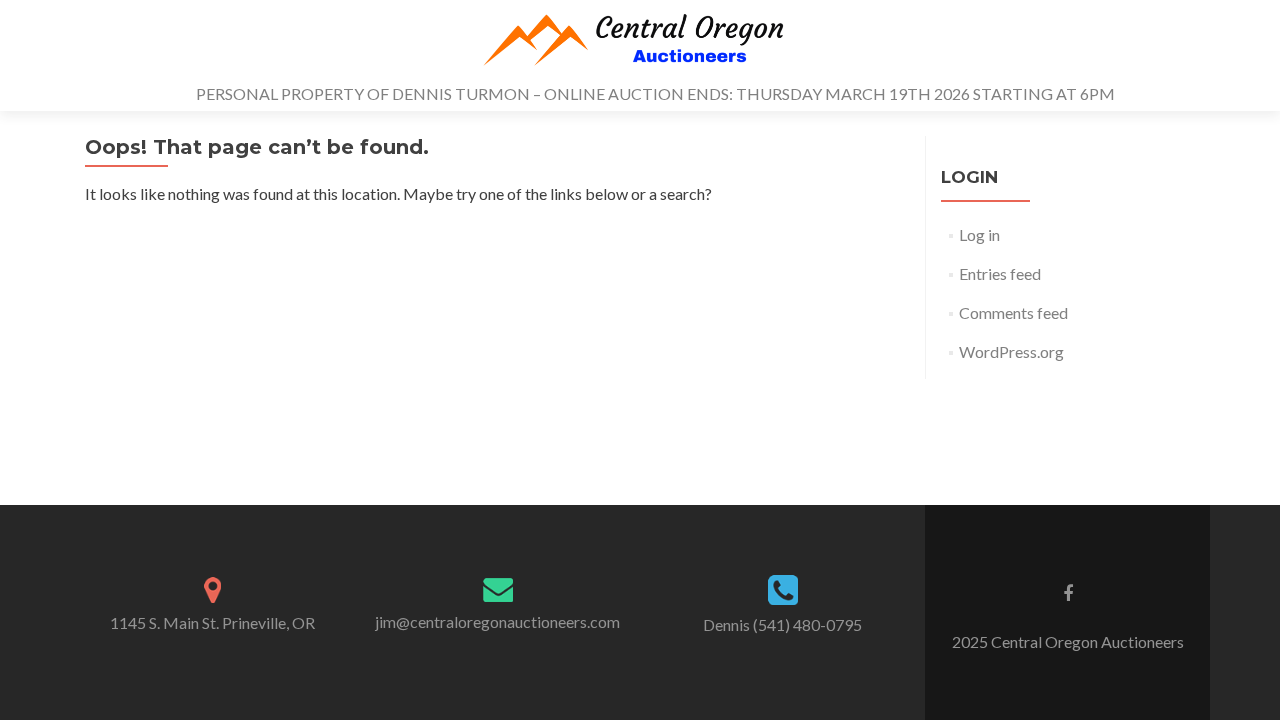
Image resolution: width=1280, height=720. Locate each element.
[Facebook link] (1068, 592)
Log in (979, 234)
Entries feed (1000, 273)
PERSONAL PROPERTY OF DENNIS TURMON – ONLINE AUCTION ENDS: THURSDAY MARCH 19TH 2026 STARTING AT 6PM (655, 93)
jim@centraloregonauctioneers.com (497, 621)
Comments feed (1013, 312)
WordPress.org (1011, 351)
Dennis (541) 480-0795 (782, 624)
